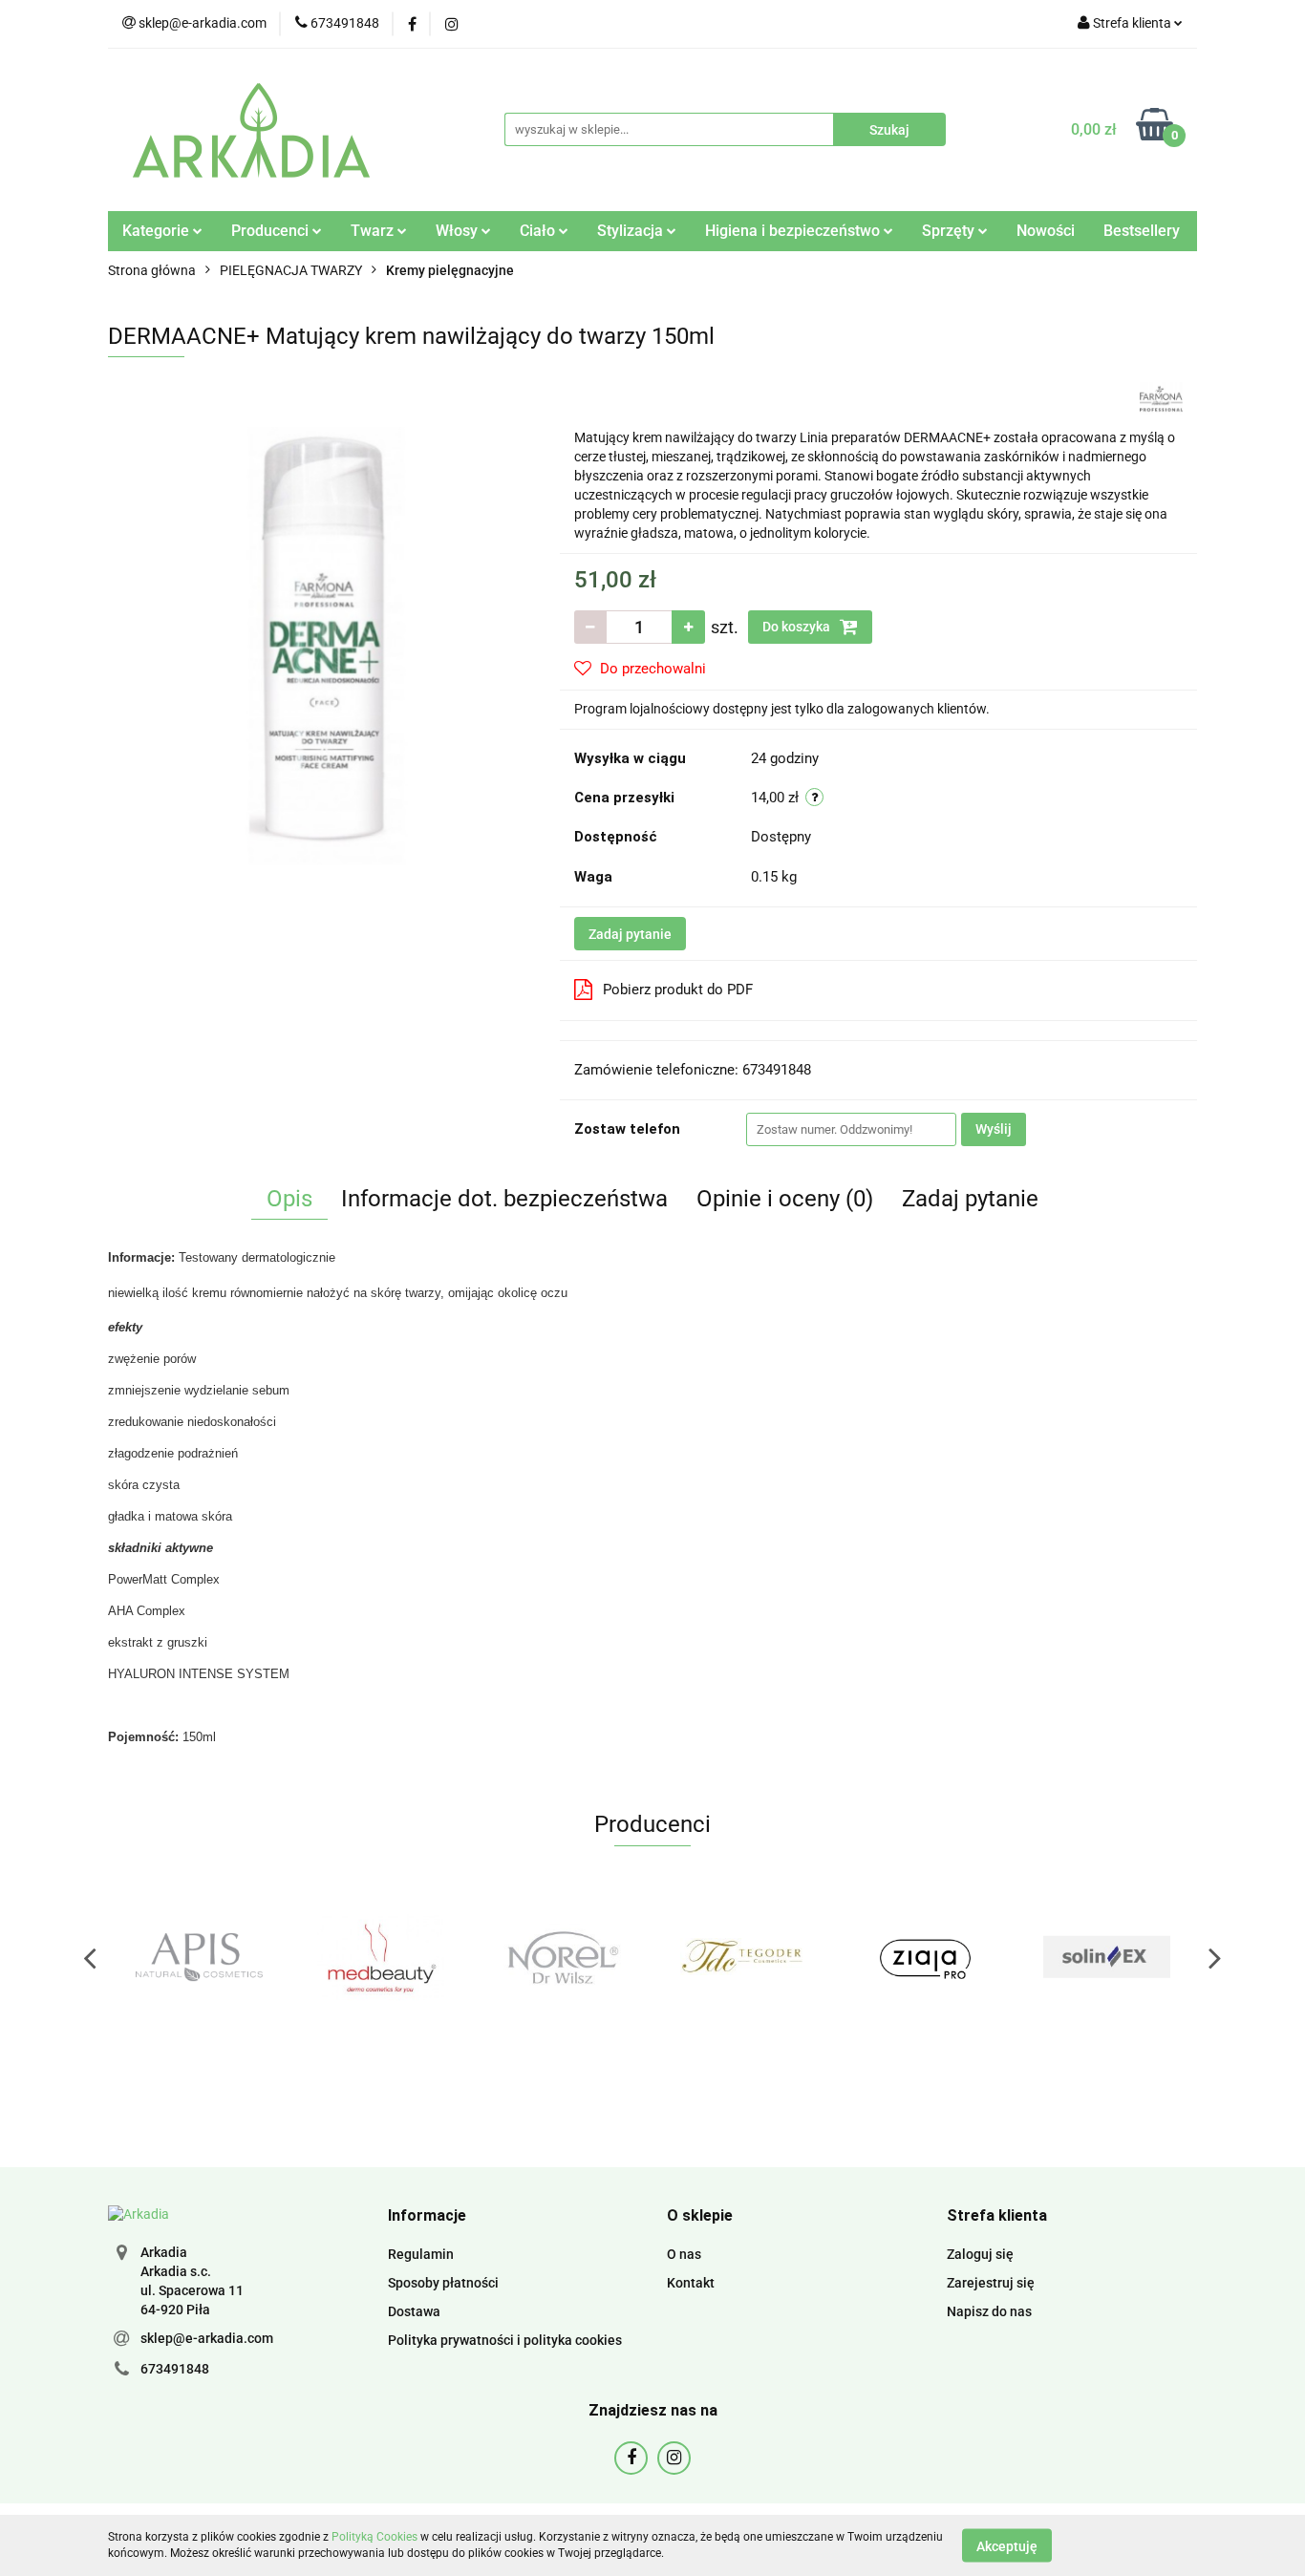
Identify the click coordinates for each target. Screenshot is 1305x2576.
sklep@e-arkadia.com (207, 2338)
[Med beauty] (380, 1957)
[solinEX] (1106, 1957)
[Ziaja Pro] (925, 1957)
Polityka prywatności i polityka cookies (505, 2340)
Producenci (272, 231)
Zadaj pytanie (630, 934)
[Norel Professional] (562, 1957)
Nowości (1046, 231)
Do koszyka (798, 627)
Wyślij (994, 1129)
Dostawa (414, 2311)
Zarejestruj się (991, 2283)
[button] (427, 2216)
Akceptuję (1007, 2545)
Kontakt (691, 2283)
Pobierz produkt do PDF (678, 990)
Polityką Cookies (374, 2537)
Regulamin (421, 2254)
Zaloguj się (980, 2254)
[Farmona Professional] (1161, 397)
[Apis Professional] (199, 1957)
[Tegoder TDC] (743, 1957)
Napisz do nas (989, 2311)
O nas (684, 2254)
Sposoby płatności (443, 2283)
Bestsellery (1142, 231)
